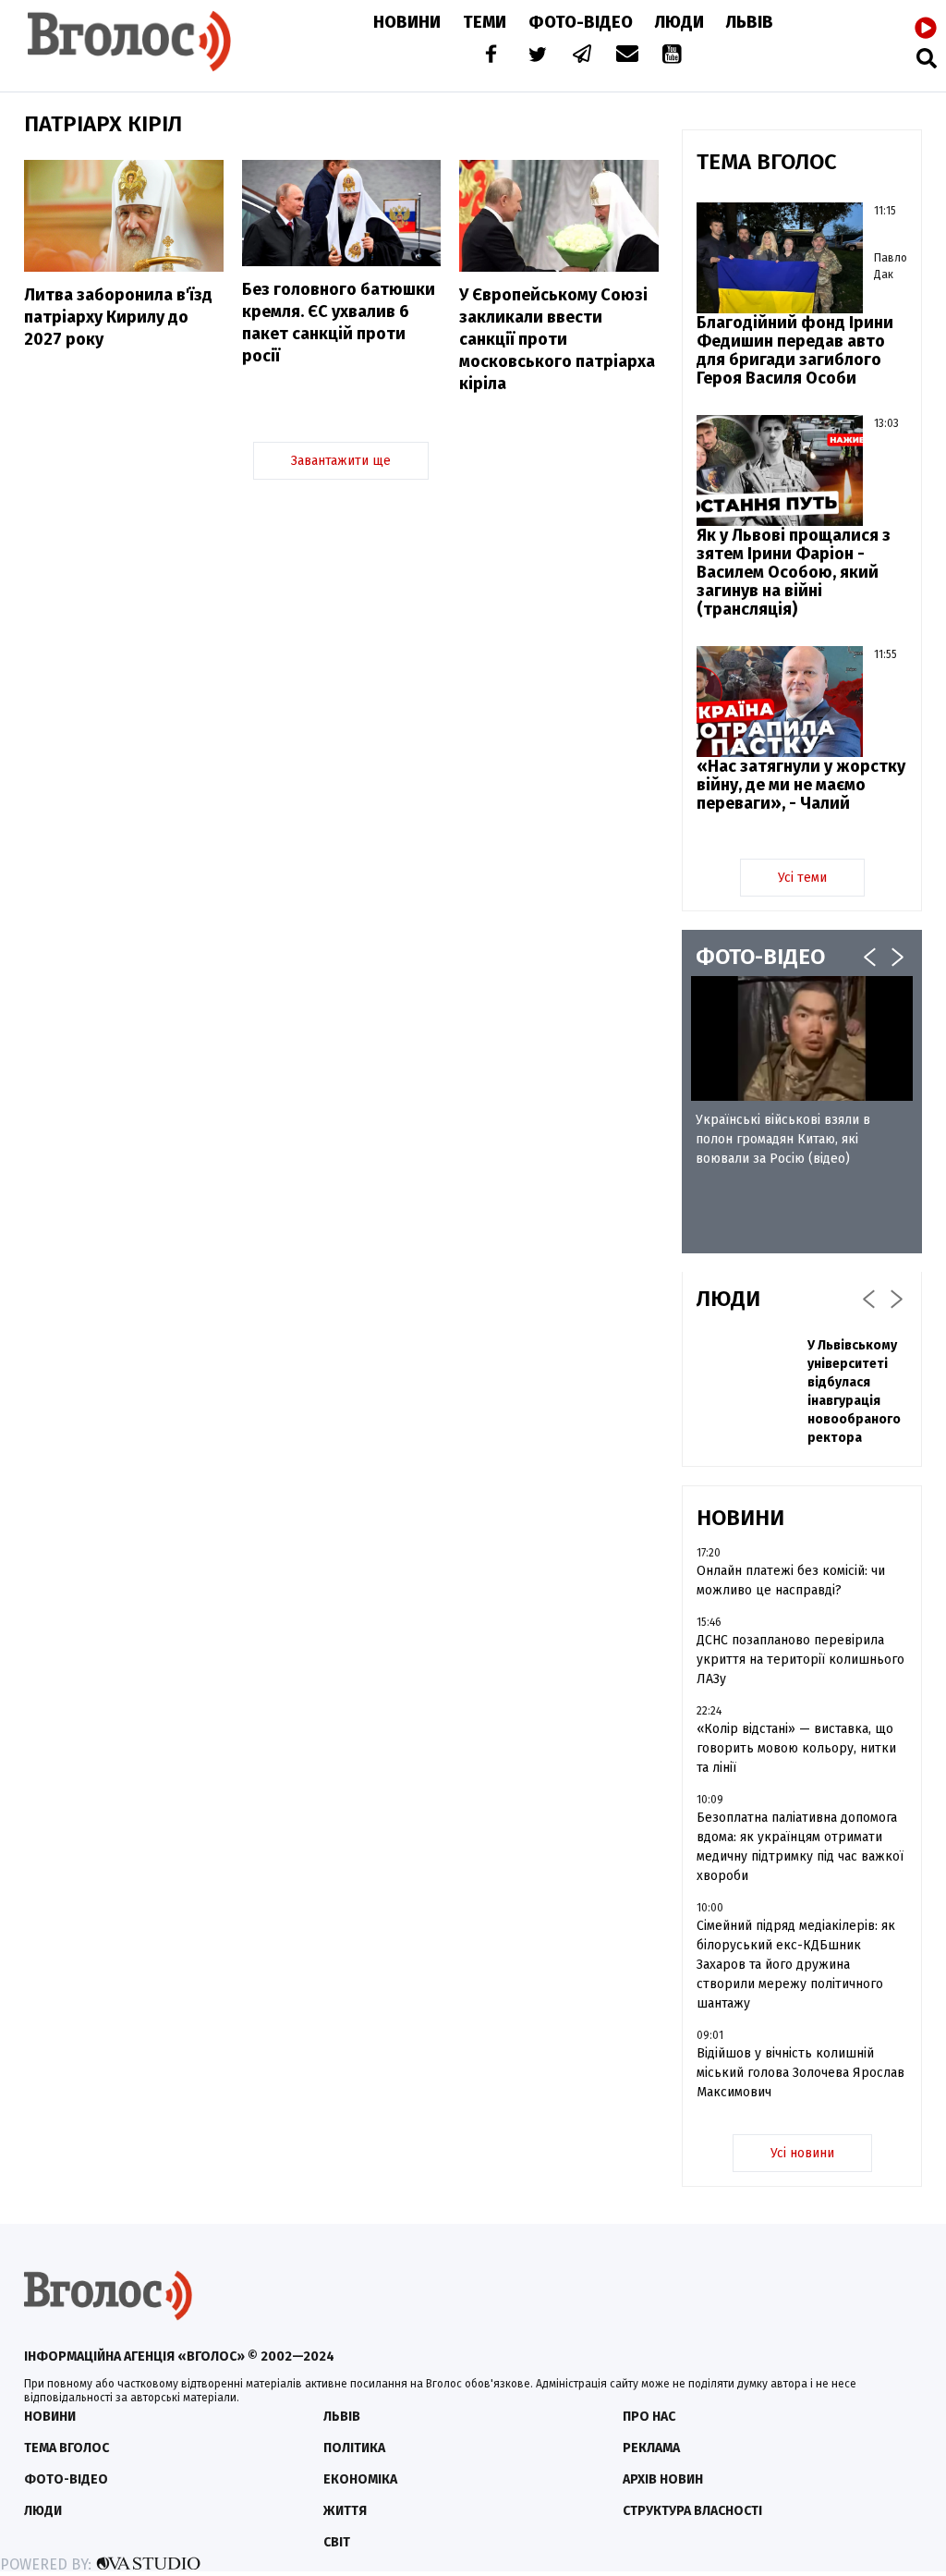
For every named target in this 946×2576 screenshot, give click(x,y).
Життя (345, 2511)
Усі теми (802, 878)
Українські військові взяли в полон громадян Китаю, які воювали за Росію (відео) (783, 1139)
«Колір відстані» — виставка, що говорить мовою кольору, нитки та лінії (796, 1748)
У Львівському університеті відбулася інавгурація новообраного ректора (854, 1392)
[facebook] (487, 56)
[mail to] (627, 56)
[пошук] (927, 58)
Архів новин (663, 2479)
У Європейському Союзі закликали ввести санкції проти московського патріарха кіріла (557, 339)
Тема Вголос (67, 2448)
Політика (354, 2448)
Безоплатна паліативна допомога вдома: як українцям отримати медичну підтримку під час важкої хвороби (800, 1847)
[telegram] (583, 56)
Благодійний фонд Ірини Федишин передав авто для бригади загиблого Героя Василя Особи (795, 350)
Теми (485, 22)
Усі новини (802, 2153)
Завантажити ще (341, 461)
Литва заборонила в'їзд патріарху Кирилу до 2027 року (118, 317)
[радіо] (926, 29)
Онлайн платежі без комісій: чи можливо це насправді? (791, 1581)
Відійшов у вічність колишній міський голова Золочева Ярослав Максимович (800, 2073)
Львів (750, 22)
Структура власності (692, 2511)
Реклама (651, 2448)
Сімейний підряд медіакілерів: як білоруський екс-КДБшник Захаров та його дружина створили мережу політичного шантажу (796, 1965)
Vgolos (129, 41)
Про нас (649, 2417)
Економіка (360, 2479)
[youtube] (673, 56)
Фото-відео (66, 2479)
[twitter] (537, 56)
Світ (337, 2542)
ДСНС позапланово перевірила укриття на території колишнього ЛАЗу (800, 1660)
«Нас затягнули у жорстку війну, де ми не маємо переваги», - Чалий (801, 785)
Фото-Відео (581, 22)
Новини (407, 22)
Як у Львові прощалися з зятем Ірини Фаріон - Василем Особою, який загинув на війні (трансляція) (794, 572)
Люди (679, 22)
